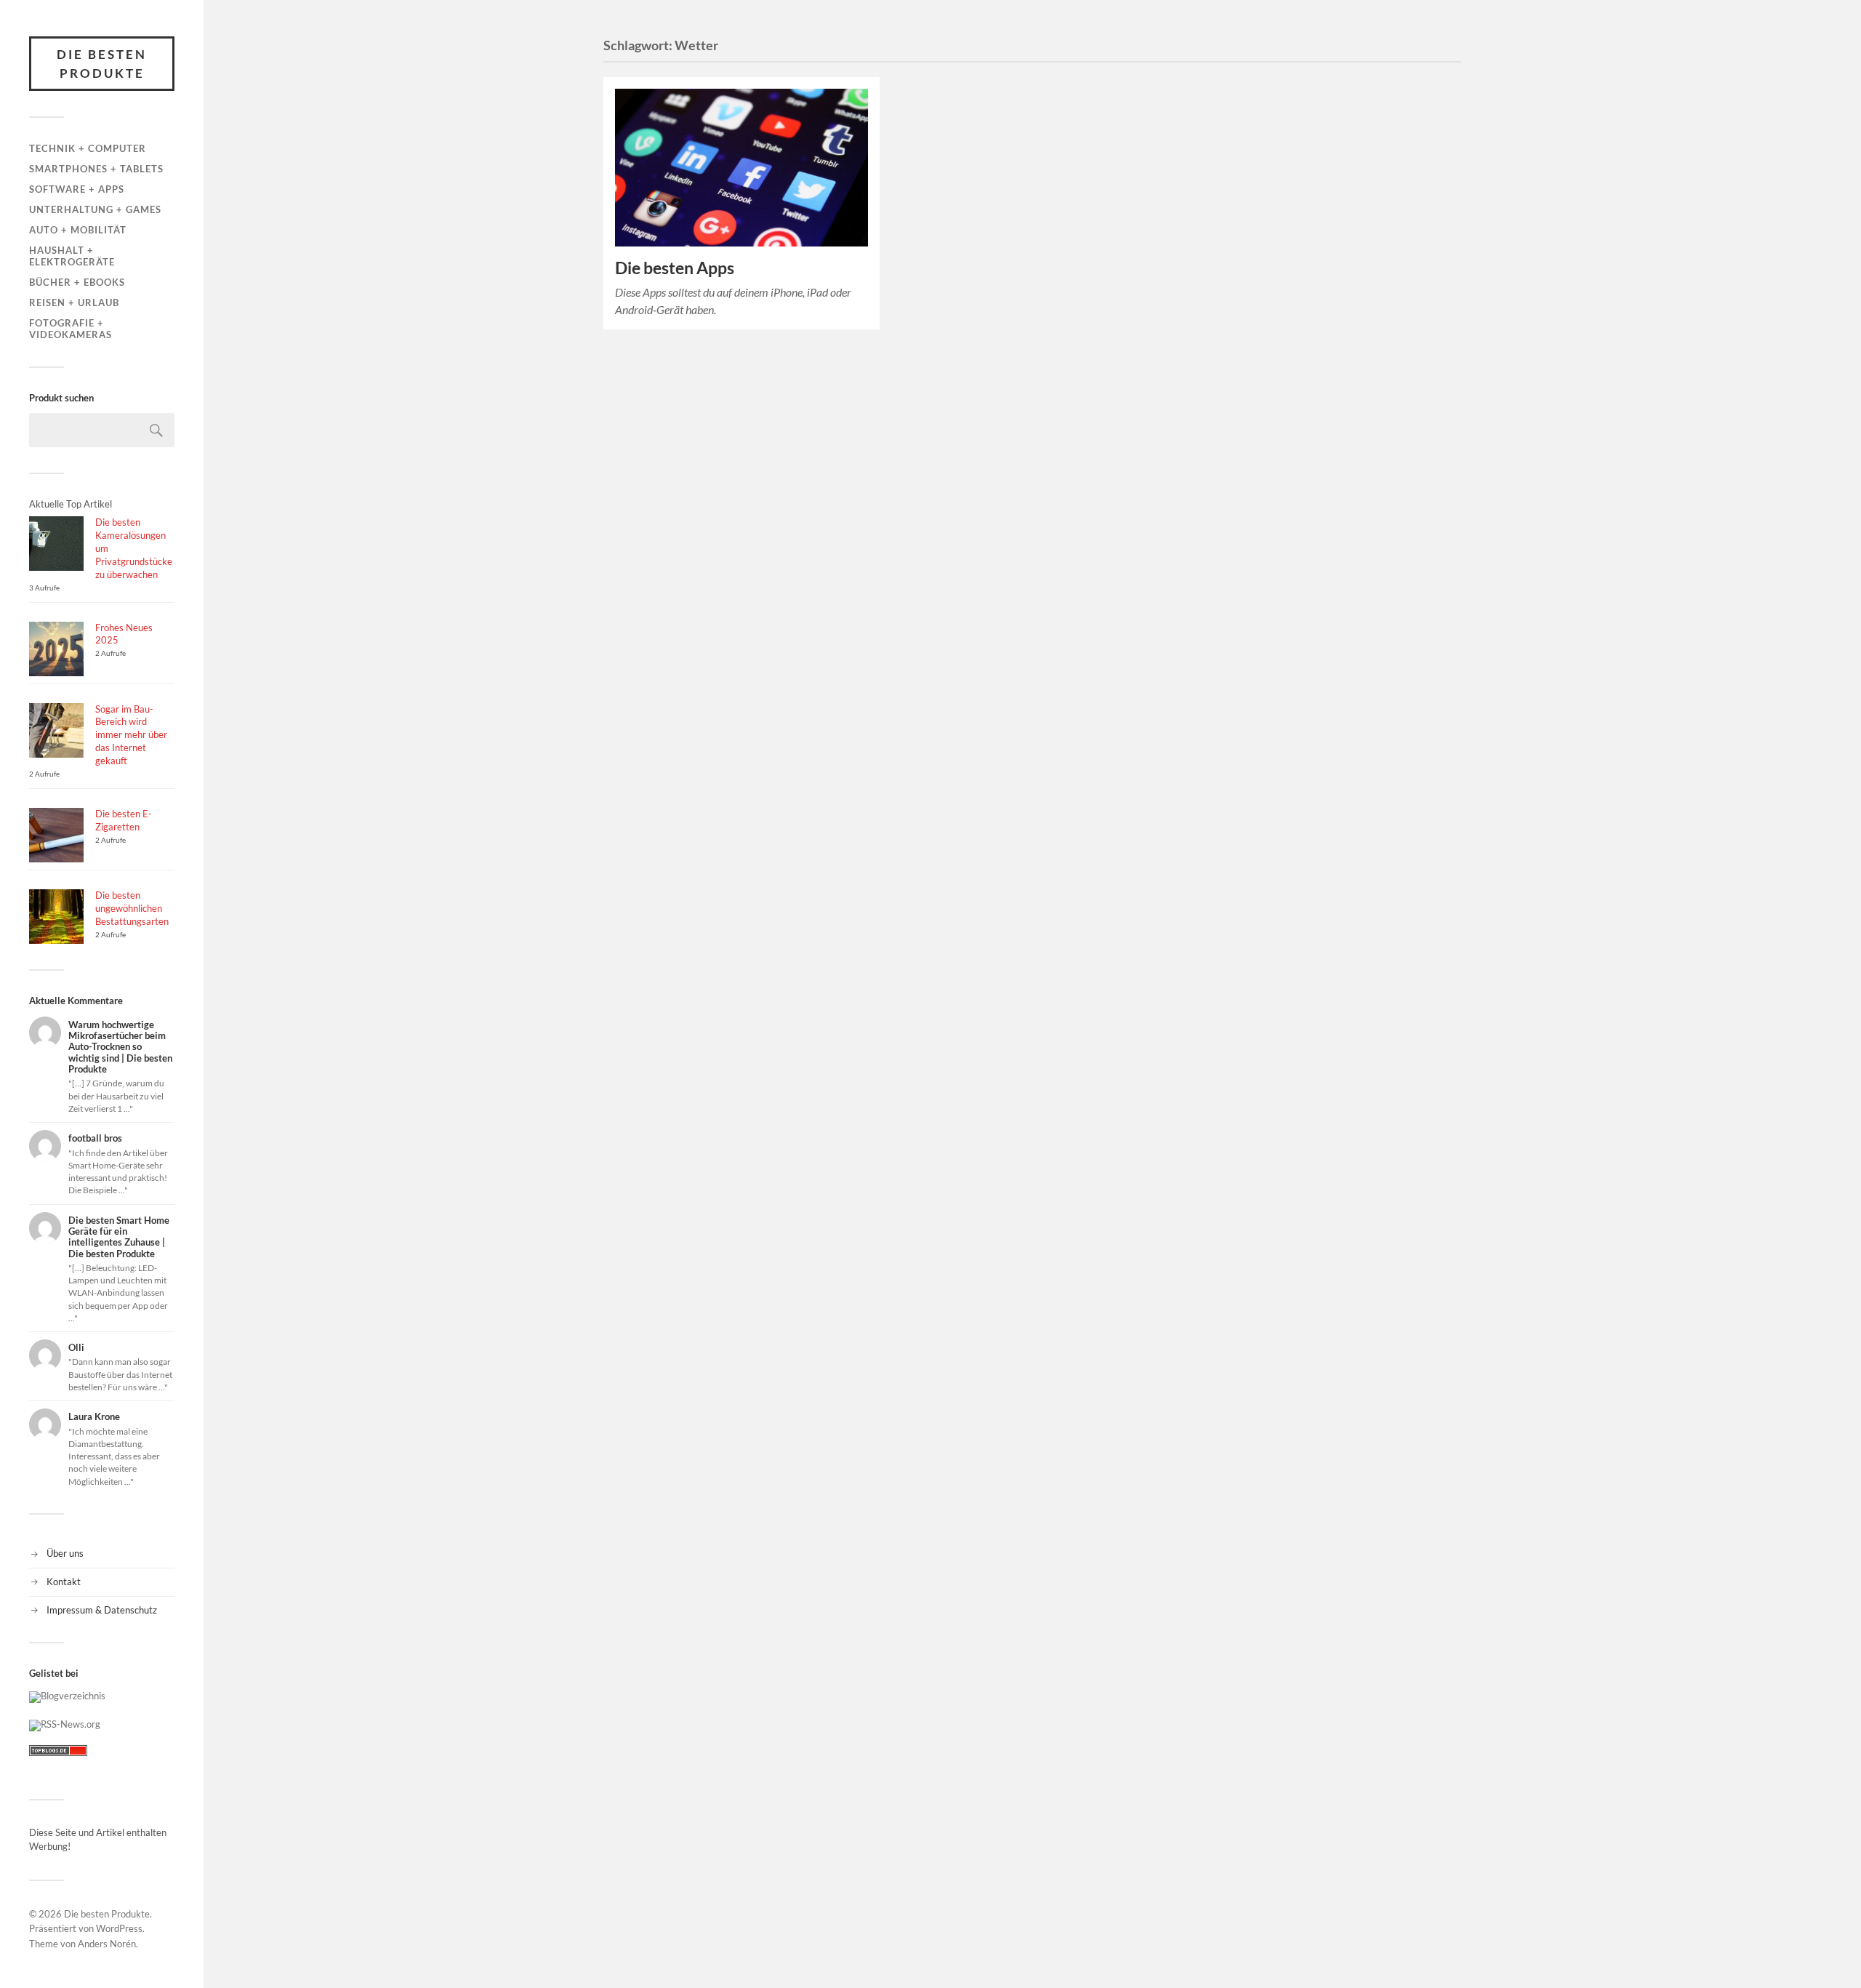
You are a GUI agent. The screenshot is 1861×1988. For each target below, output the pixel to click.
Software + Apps (77, 189)
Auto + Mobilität (78, 230)
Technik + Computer (88, 148)
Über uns (65, 1553)
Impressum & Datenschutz (102, 1610)
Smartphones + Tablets (96, 169)
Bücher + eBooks (77, 282)
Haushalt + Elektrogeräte (72, 256)
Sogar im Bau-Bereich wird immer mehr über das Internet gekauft (131, 735)
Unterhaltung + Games (95, 209)
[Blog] (67, 1696)
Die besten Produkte (102, 64)
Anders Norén (107, 1944)
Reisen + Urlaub (74, 302)
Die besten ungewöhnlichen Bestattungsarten (132, 908)
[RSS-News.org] (65, 1724)
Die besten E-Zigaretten (124, 820)
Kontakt (64, 1582)
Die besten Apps (675, 268)
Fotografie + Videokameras (71, 329)
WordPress (119, 1928)
